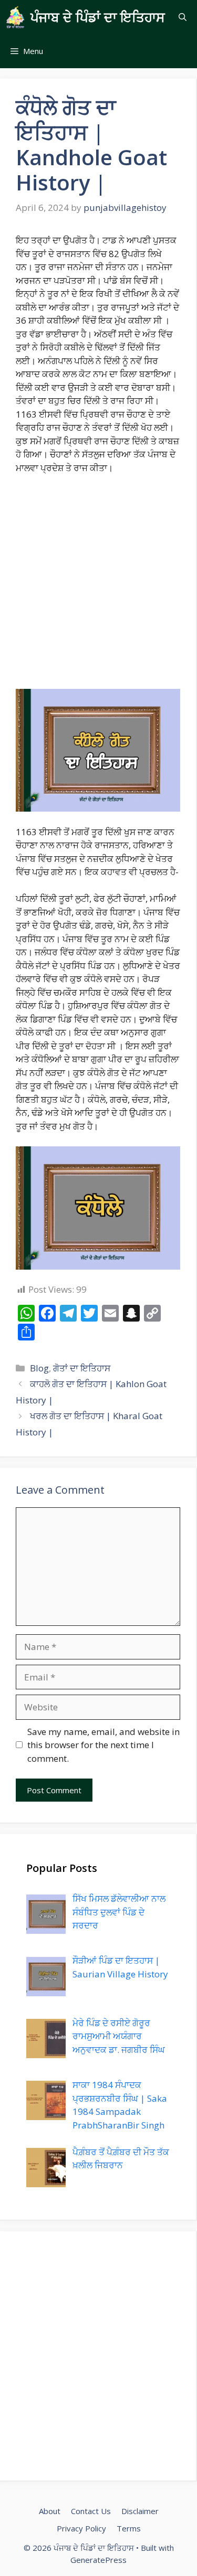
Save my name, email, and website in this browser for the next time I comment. (103, 1745)
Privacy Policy (81, 2528)
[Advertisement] (98, 586)
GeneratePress (98, 2560)
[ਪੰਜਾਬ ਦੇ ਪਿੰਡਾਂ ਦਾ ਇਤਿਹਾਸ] (15, 17)
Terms (129, 2528)
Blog (39, 1368)
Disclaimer (140, 2511)
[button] (183, 17)
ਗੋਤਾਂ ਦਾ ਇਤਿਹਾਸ (82, 1368)
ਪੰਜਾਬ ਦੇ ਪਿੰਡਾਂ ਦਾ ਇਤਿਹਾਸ (98, 17)
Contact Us (91, 2511)
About (50, 2511)
